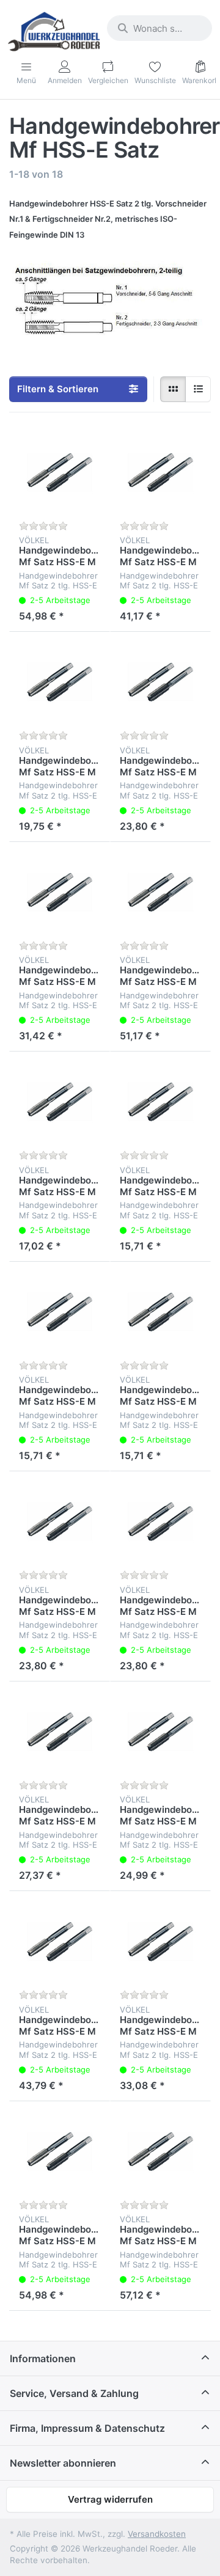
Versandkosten (157, 2534)
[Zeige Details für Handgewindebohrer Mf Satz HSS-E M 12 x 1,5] (160, 1522)
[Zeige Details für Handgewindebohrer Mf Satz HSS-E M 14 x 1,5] (160, 1732)
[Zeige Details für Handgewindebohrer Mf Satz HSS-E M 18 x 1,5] (160, 1941)
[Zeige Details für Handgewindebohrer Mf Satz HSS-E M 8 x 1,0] (60, 1312)
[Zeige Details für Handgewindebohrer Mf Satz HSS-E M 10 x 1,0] (60, 1102)
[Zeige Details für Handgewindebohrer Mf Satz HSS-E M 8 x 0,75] (160, 1312)
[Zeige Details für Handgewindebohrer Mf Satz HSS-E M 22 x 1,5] (160, 892)
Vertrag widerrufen (110, 2499)
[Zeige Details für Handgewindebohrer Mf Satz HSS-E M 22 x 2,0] (60, 2152)
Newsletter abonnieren (63, 2463)
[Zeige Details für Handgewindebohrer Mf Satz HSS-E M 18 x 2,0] (60, 1941)
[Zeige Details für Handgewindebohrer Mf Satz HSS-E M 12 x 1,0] (60, 1522)
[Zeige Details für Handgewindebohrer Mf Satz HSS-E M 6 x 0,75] (160, 1102)
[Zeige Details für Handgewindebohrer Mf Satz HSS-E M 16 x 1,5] (60, 892)
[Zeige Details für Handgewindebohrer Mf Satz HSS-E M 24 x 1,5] (160, 2152)
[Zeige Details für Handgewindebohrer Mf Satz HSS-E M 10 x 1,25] (60, 682)
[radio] (173, 389)
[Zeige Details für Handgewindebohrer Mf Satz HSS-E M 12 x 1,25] (160, 682)
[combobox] (159, 28)
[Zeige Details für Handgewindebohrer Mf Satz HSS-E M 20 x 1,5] (160, 473)
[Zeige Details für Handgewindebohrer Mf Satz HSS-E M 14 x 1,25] (60, 1732)
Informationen (43, 2358)
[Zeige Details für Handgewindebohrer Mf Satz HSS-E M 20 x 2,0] (60, 473)
